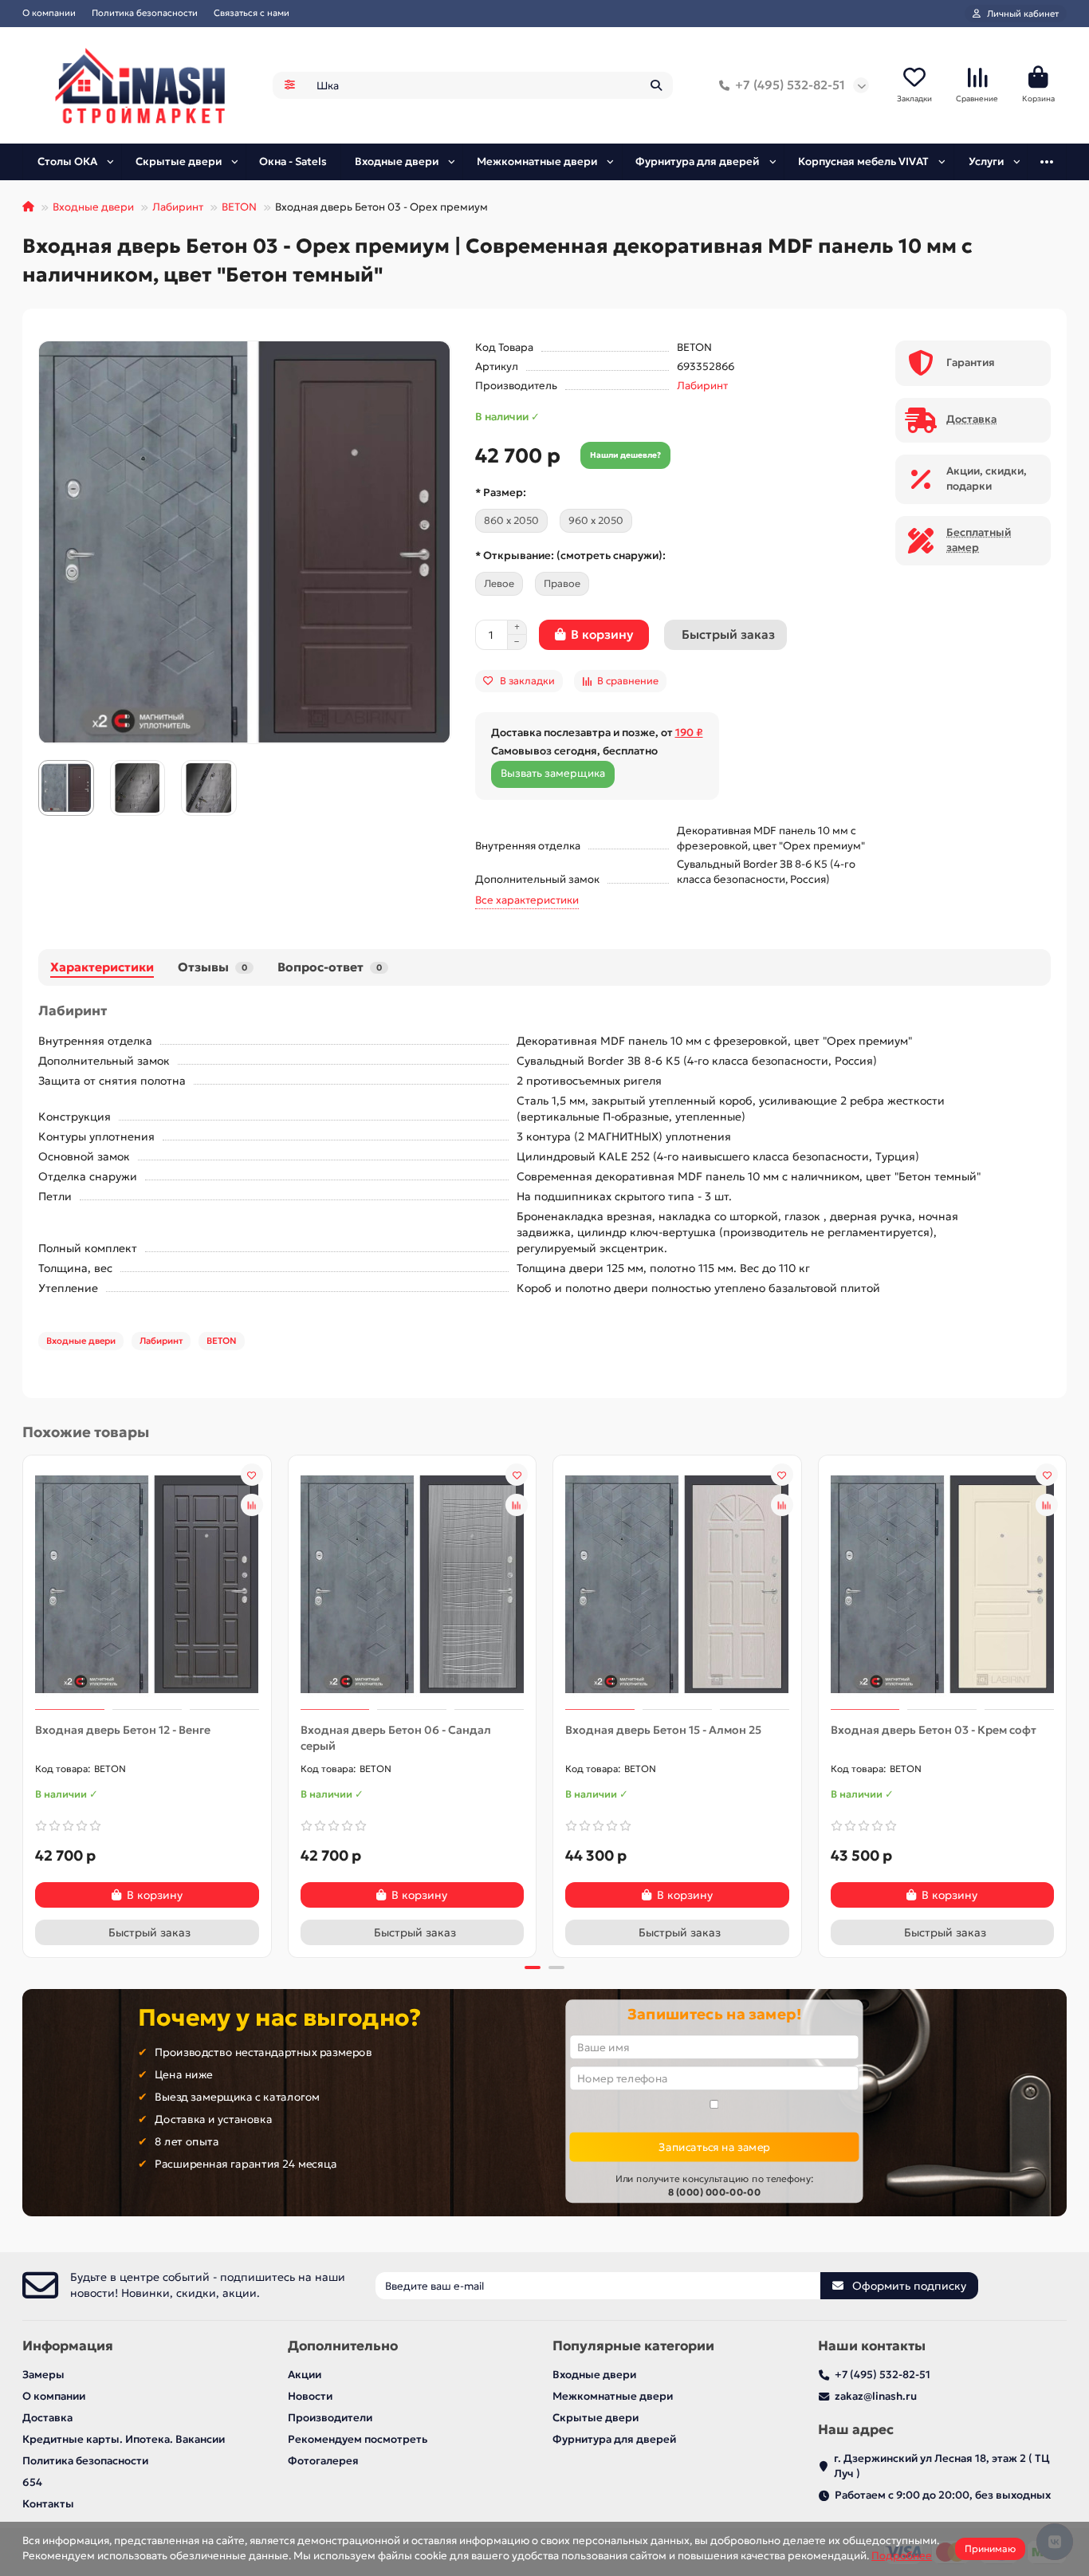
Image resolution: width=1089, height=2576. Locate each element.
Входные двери (397, 161)
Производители (330, 2418)
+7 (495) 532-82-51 (790, 85)
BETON (239, 207)
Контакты (48, 2504)
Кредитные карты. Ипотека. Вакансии (124, 2439)
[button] (24, 1704)
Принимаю (990, 2548)
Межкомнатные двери (537, 161)
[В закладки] (252, 1475)
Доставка (47, 2418)
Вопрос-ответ (330, 967)
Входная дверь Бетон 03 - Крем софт (934, 1730)
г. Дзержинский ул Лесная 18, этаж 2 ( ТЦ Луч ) (942, 2466)
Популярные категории (633, 2346)
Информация (68, 2346)
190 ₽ (689, 733)
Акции (305, 2375)
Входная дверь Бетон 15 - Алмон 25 (663, 1730)
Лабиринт (178, 207)
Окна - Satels (293, 161)
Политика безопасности (145, 13)
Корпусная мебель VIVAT (863, 161)
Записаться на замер (714, 2147)
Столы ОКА (67, 161)
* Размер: (501, 492)
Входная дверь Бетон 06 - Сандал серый (396, 1738)
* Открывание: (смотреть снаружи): (570, 555)
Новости (310, 2396)
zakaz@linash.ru (876, 2396)
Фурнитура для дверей (697, 161)
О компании (49, 13)
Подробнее (902, 2556)
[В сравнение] (252, 1505)
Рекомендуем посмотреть (358, 2439)
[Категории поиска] (290, 85)
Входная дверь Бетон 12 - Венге (123, 1730)
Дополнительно (343, 2346)
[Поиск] (656, 85)
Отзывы (212, 967)
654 (32, 2482)
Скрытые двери (179, 161)
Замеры (43, 2375)
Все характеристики (527, 900)
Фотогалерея (323, 2461)
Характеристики (102, 967)
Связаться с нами (252, 13)
